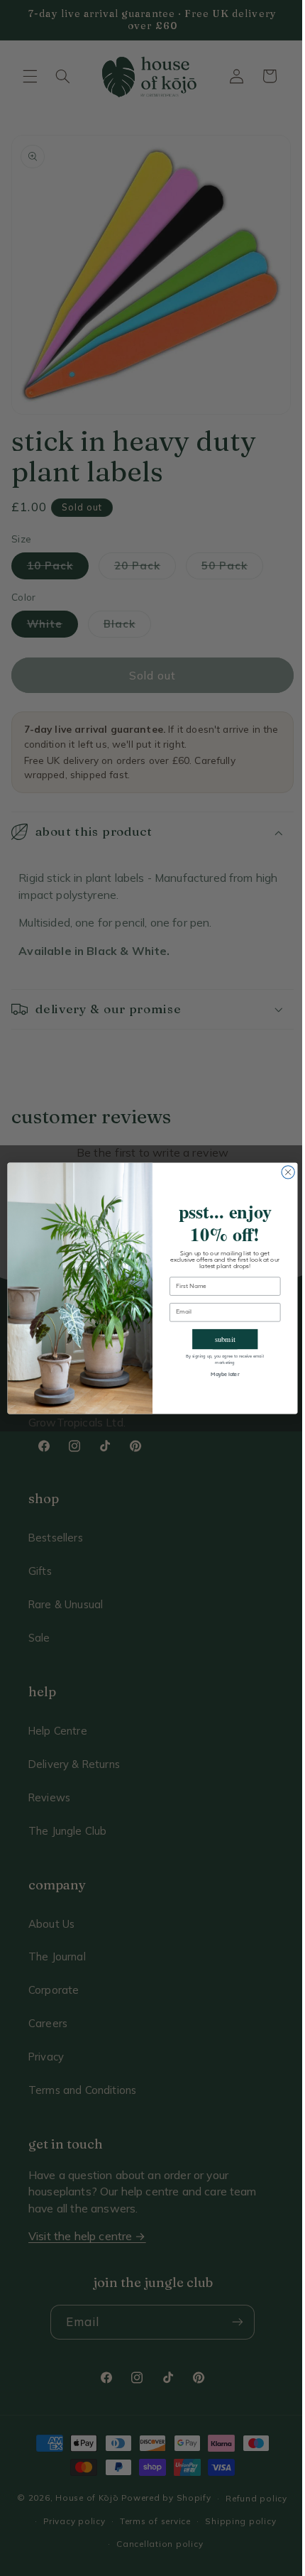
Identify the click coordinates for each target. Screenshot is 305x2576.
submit (220, 1338)
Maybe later (220, 1375)
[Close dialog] (282, 1172)
